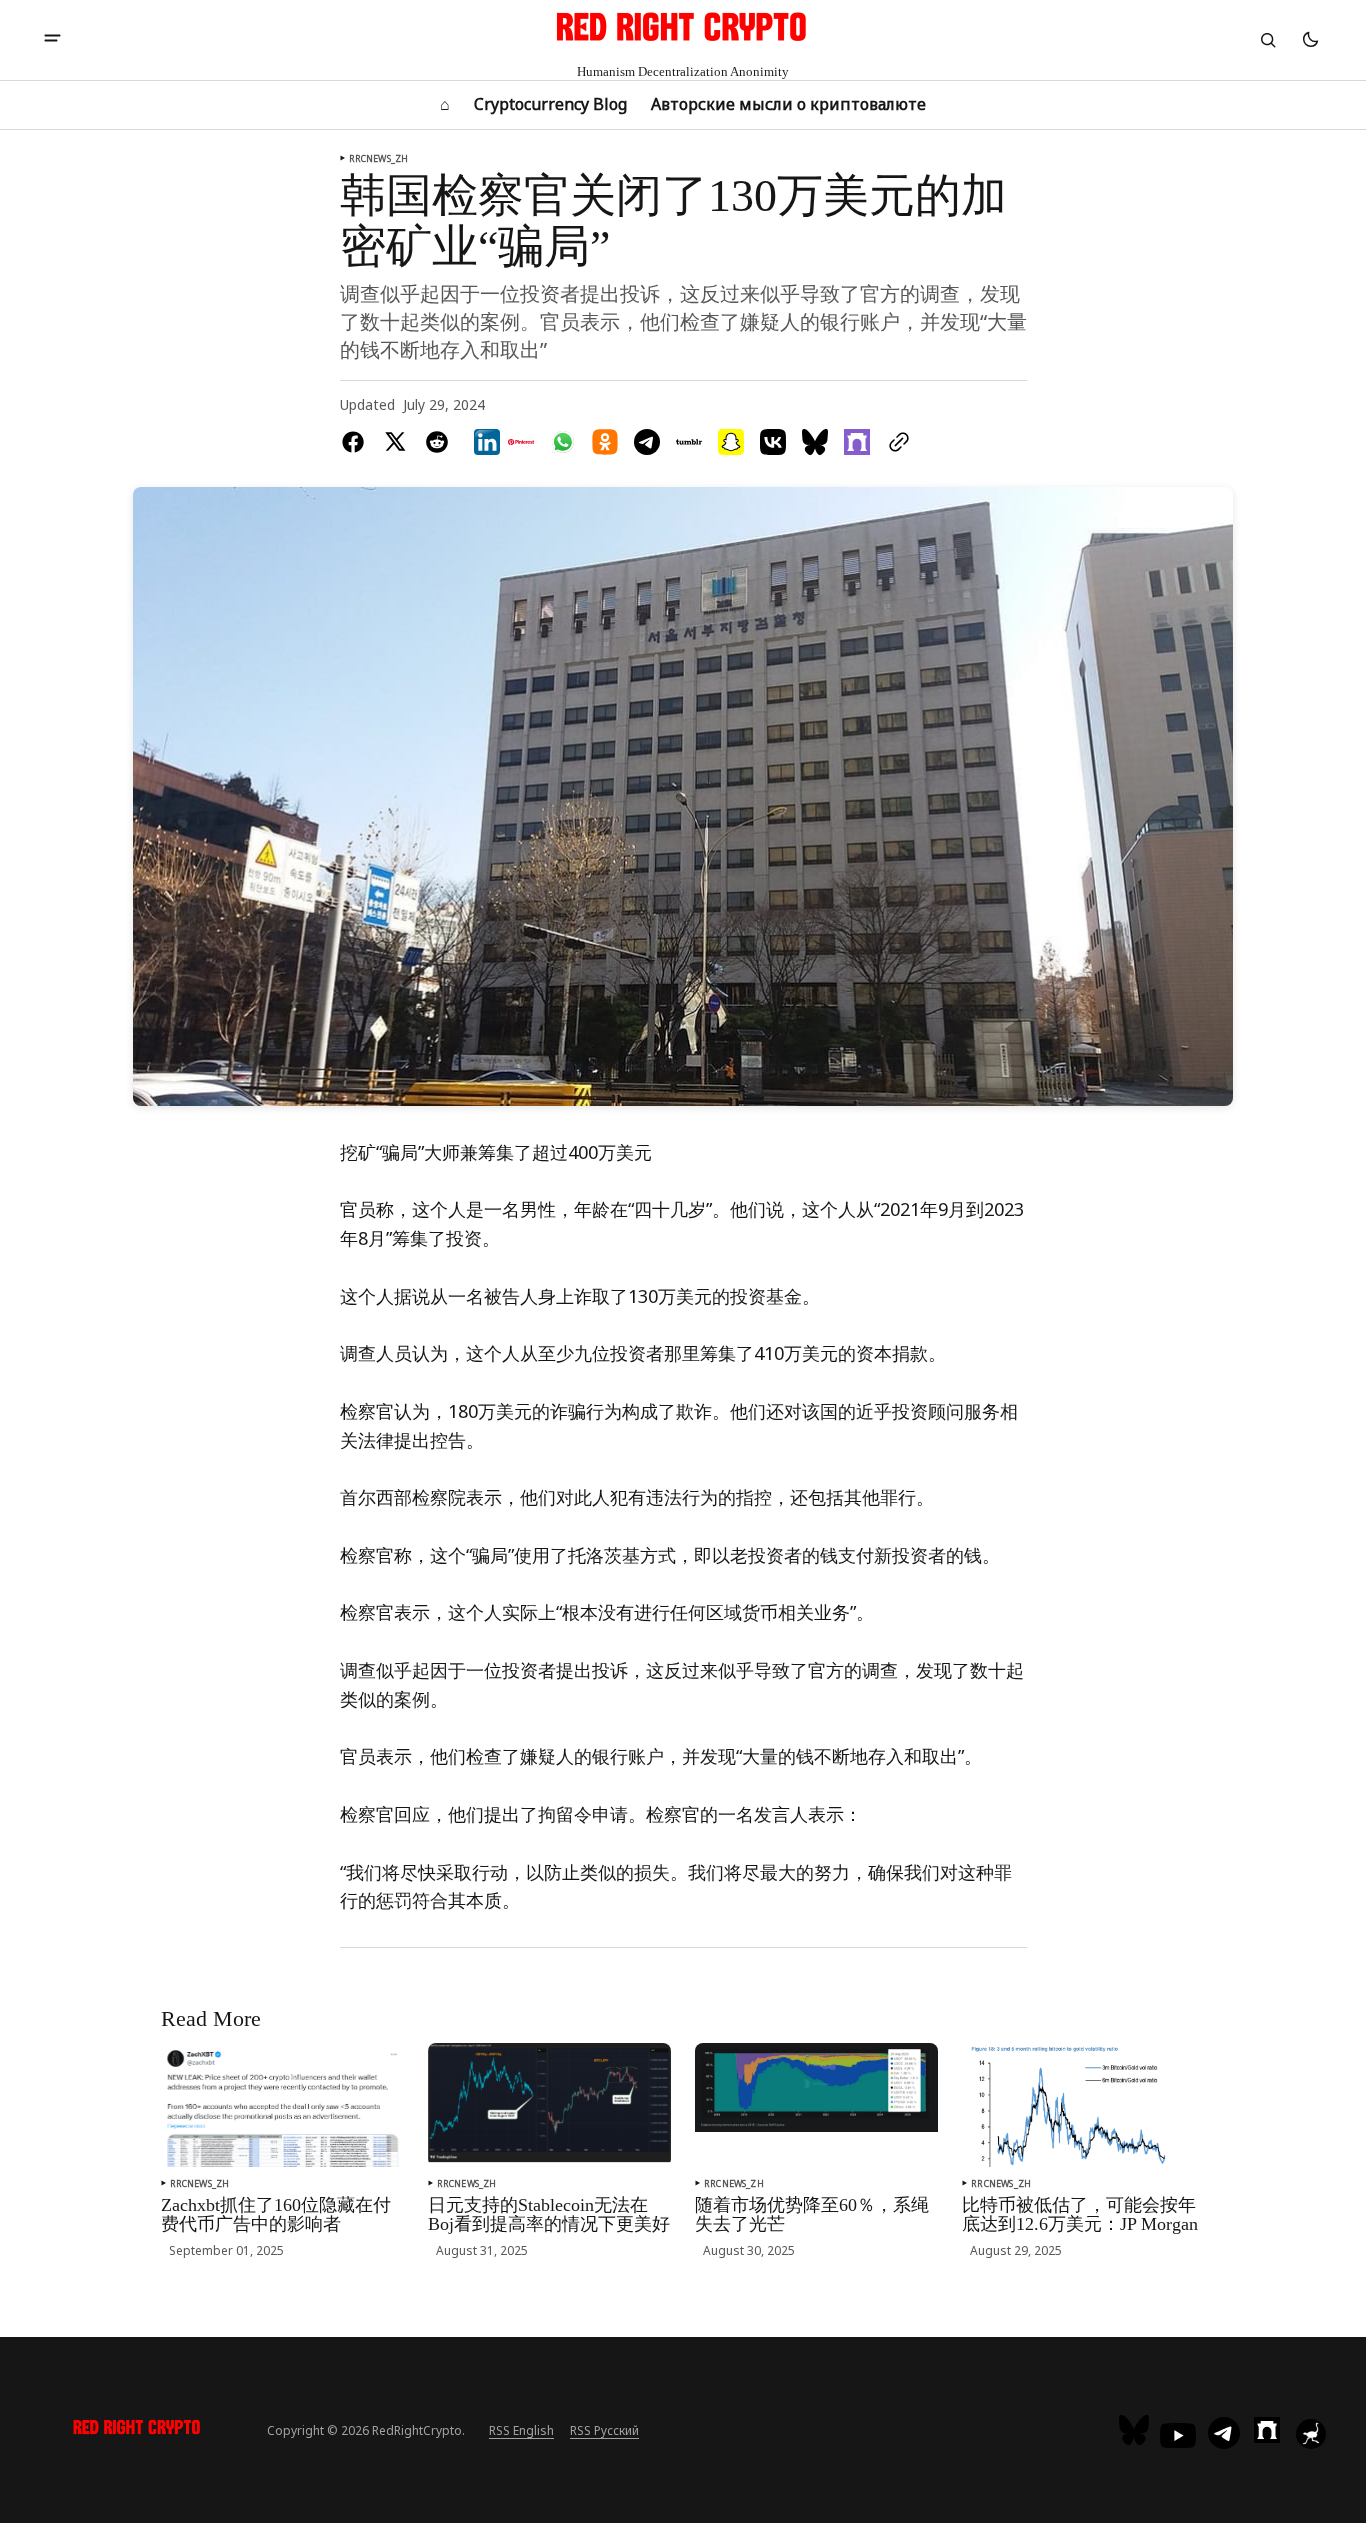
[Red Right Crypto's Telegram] (1224, 2435)
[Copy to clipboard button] (895, 442)
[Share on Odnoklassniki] (605, 442)
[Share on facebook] (357, 442)
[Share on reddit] (437, 442)
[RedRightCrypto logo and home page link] (137, 2430)
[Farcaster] (1267, 2430)
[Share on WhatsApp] (563, 442)
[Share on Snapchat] (731, 442)
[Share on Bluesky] (815, 442)
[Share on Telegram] (647, 442)
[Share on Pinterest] (521, 442)
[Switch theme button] (1310, 40)
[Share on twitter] (395, 442)
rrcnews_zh (379, 158)
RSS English (521, 2430)
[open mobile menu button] (52, 40)
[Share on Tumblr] (689, 442)
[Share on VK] (773, 442)
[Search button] (1268, 40)
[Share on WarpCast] (857, 442)
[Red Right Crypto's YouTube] (1178, 2435)
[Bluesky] (1136, 2430)
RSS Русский (604, 2430)
